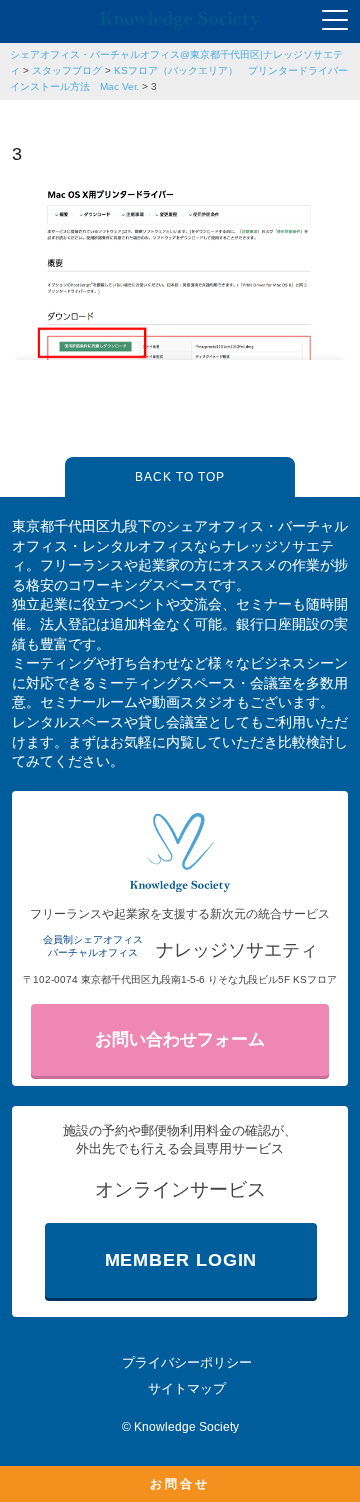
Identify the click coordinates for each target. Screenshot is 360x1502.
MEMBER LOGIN (181, 1260)
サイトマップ (187, 1388)
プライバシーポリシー (187, 1362)
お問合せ (180, 1484)
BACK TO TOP (180, 477)
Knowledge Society (186, 1427)
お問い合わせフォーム (180, 1039)
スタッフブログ (67, 70)
